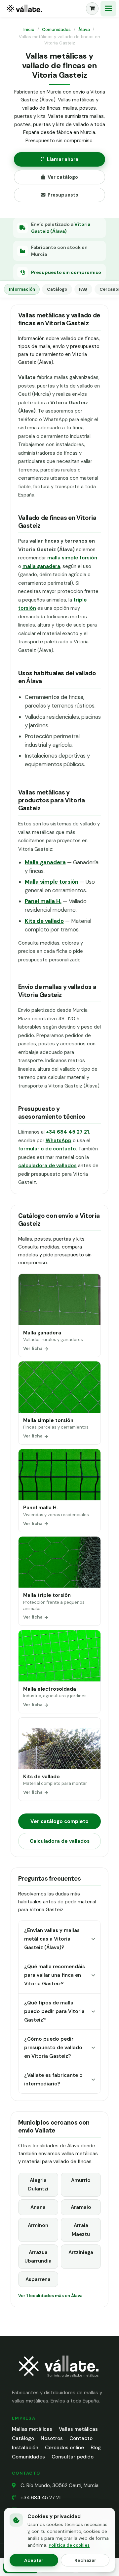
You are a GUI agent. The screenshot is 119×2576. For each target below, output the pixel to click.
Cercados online (64, 2448)
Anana (38, 2207)
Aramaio (81, 2207)
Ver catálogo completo (59, 1821)
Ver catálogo (63, 177)
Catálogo (57, 289)
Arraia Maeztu (81, 2230)
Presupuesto (63, 195)
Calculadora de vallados (60, 1841)
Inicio (29, 29)
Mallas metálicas (32, 2429)
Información (22, 289)
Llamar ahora (63, 159)
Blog (96, 2448)
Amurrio (81, 2180)
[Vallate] (44, 9)
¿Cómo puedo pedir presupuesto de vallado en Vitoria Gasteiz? (53, 2048)
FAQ (83, 289)
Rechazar (85, 2560)
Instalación (25, 2448)
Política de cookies (69, 2545)
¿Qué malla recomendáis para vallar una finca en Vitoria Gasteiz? (55, 1975)
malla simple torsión (72, 558)
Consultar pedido (73, 2457)
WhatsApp (59, 1140)
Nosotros (52, 2438)
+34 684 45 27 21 (40, 2498)
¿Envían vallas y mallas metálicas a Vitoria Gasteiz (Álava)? (52, 1939)
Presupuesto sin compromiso (66, 272)
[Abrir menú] (108, 9)
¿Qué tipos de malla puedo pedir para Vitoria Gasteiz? (54, 2012)
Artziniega (81, 2252)
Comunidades (56, 29)
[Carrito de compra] (92, 9)
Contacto (81, 2438)
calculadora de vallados (47, 1166)
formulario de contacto (47, 1149)
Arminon (38, 2225)
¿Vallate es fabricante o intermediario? (53, 2080)
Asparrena (38, 2279)
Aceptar (34, 2560)
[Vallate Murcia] (58, 2381)
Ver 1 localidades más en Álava (50, 2296)
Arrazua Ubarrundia (38, 2257)
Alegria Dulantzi (38, 2185)
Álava (84, 29)
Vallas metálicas (78, 2429)
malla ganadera (41, 566)
